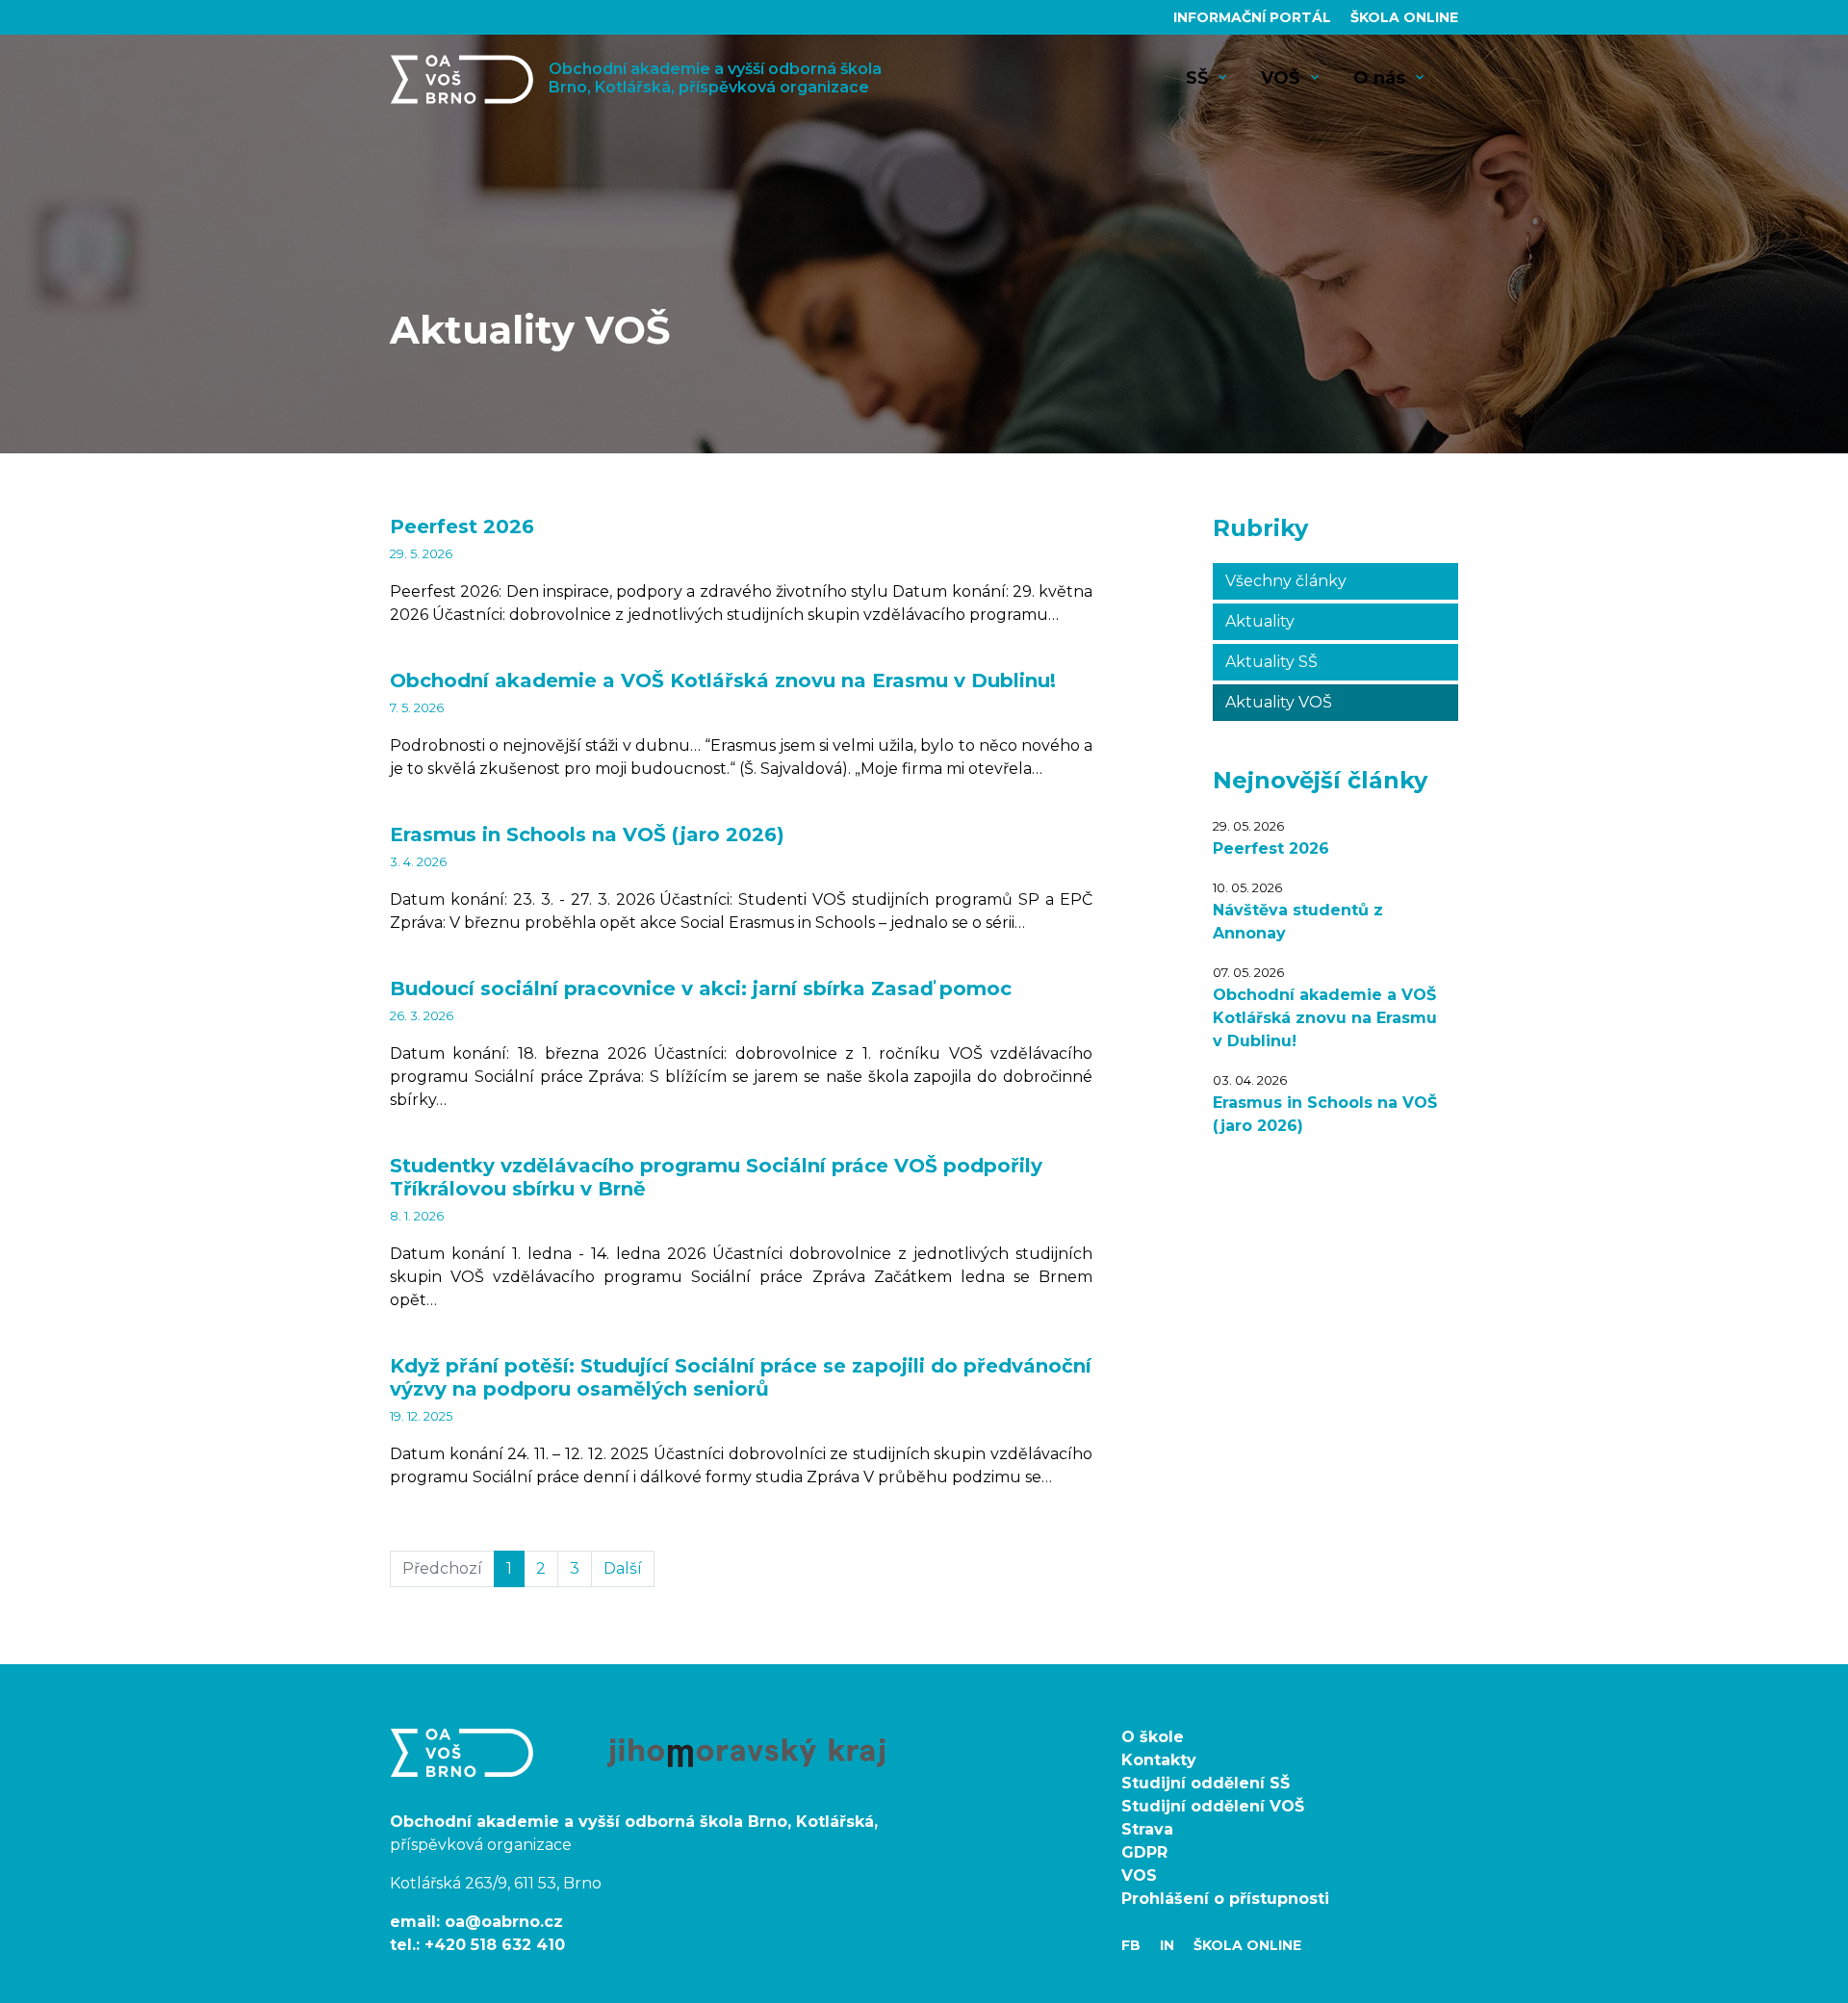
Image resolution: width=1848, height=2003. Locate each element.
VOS (1139, 1875)
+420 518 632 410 (495, 1945)
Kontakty (1159, 1760)
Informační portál (1254, 17)
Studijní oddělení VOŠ (1213, 1806)
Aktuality (1260, 621)
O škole (1153, 1737)
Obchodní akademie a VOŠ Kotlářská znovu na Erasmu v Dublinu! (723, 681)
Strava (1147, 1829)
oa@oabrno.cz (504, 1922)
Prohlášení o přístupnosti (1225, 1899)
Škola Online (1404, 17)
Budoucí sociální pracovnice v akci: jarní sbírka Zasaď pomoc (701, 989)
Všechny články (1286, 581)
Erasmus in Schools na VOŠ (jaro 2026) (587, 835)
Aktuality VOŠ (1279, 702)
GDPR (1144, 1852)
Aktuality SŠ (1271, 662)
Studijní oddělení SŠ (1206, 1783)
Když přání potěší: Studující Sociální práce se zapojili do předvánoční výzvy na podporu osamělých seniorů (741, 1377)
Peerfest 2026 (462, 526)
